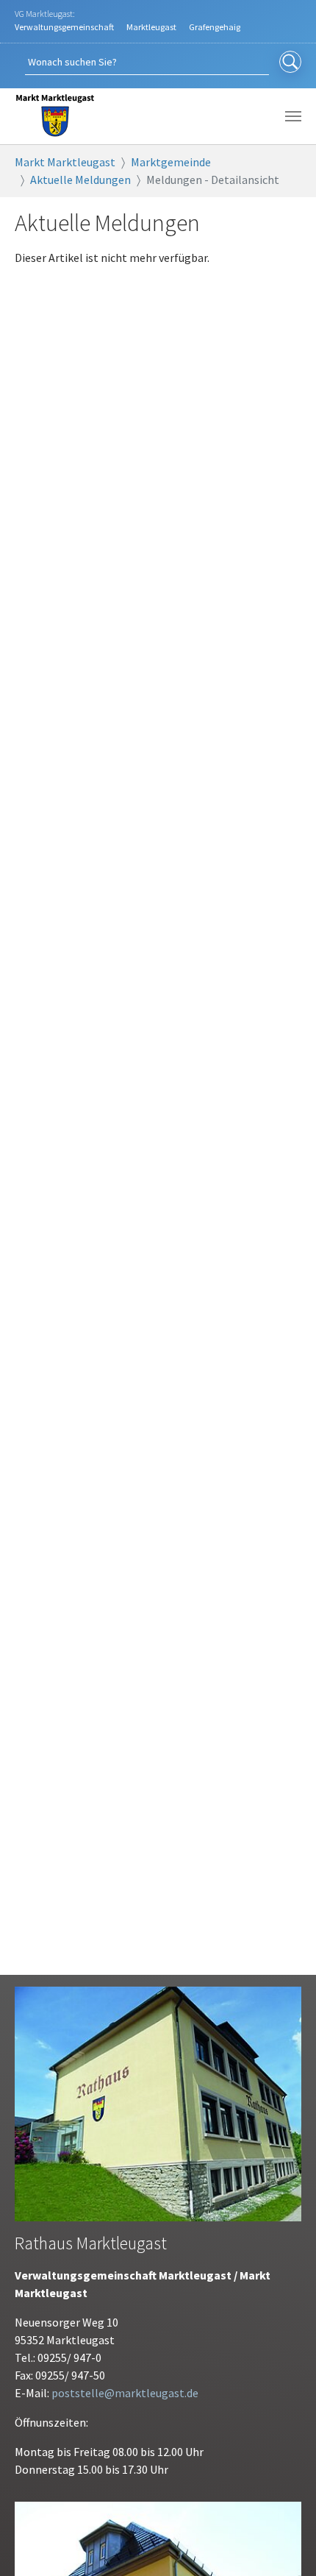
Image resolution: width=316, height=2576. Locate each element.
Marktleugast (151, 27)
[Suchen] (290, 63)
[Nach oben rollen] (284, 2544)
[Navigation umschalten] (293, 116)
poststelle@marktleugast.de (125, 2393)
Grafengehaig (215, 27)
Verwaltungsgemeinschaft (64, 27)
